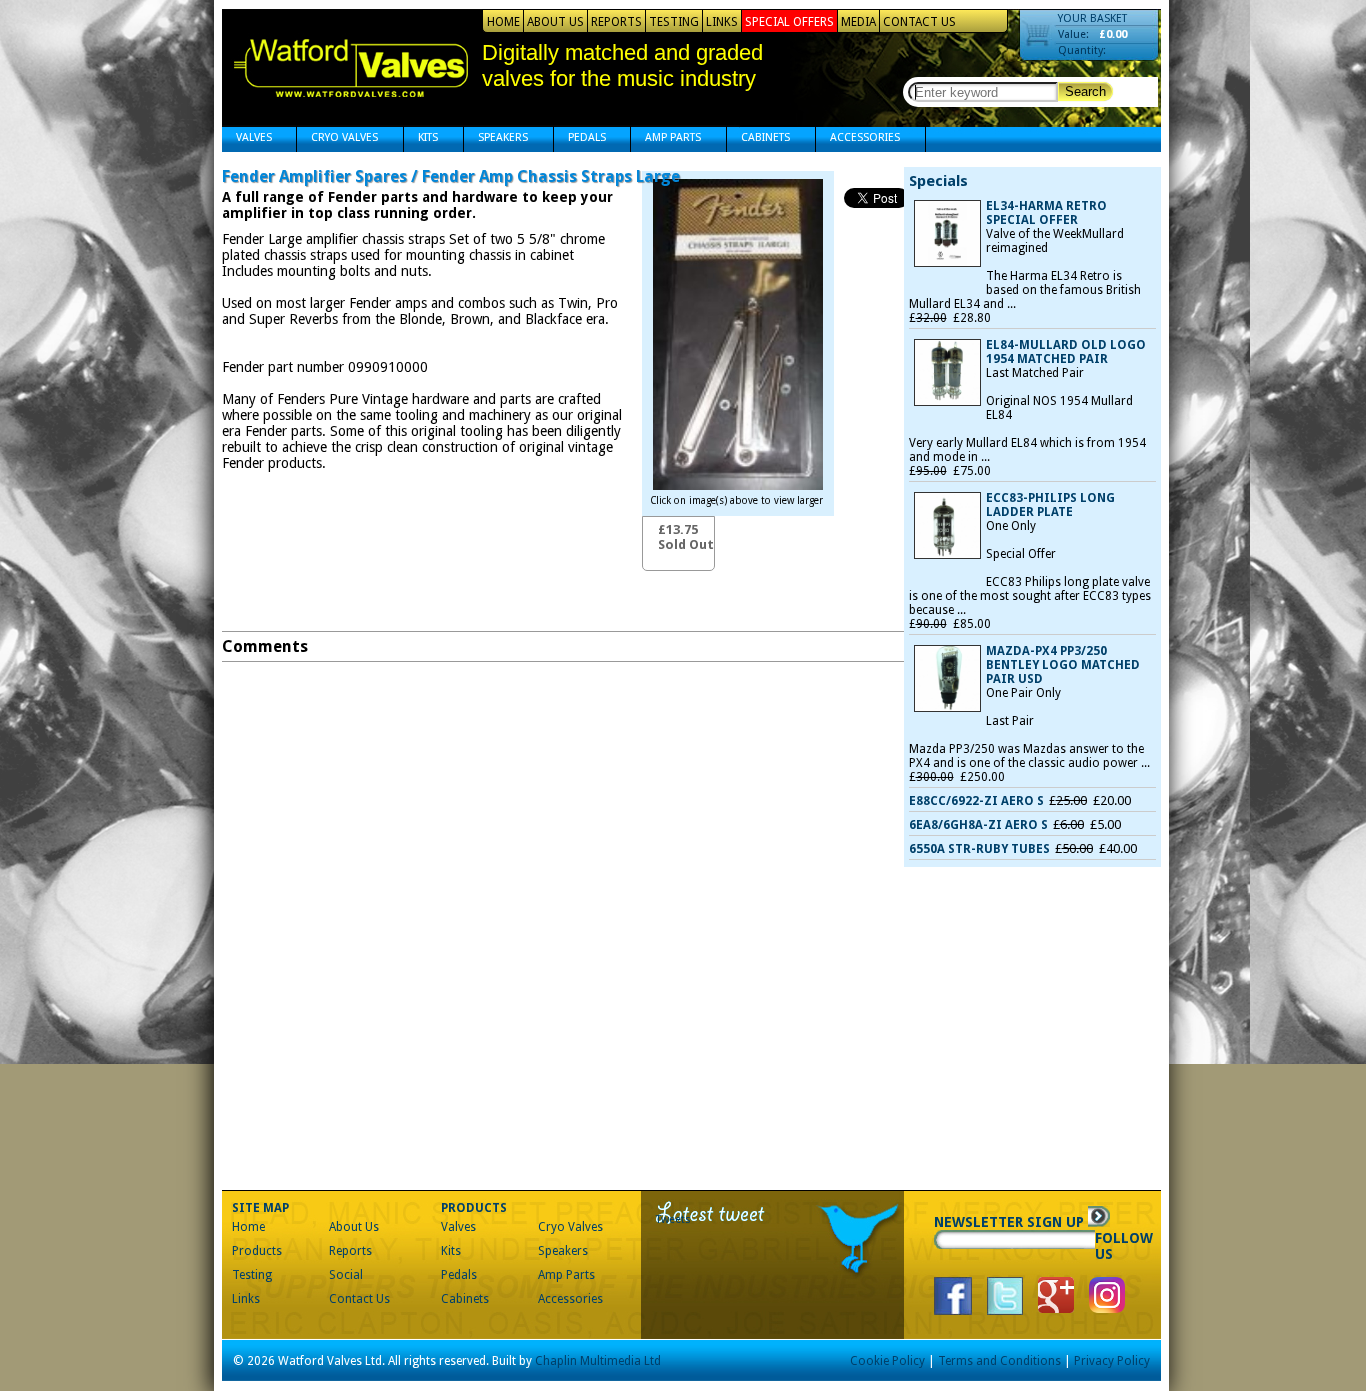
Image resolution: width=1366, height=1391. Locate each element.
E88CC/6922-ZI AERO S (976, 801)
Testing (674, 22)
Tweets (673, 1219)
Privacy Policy (1112, 1361)
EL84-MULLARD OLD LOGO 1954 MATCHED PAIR (1066, 352)
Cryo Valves (337, 139)
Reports (616, 22)
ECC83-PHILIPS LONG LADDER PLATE (1050, 505)
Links (722, 22)
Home (503, 22)
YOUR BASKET (1092, 18)
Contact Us (919, 22)
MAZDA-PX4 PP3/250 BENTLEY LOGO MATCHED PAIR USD (1063, 665)
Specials (938, 181)
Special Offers (789, 22)
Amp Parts (666, 139)
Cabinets (758, 139)
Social (346, 1275)
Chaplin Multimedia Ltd (598, 1361)
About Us (555, 22)
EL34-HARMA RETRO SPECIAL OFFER (1046, 213)
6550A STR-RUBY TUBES (979, 849)
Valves (247, 139)
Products (257, 1251)
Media (858, 22)
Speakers (496, 139)
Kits (421, 139)
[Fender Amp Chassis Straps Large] (738, 485)
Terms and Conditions (999, 1361)
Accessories (858, 139)
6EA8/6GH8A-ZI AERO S (978, 825)
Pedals (580, 139)
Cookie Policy (887, 1361)
